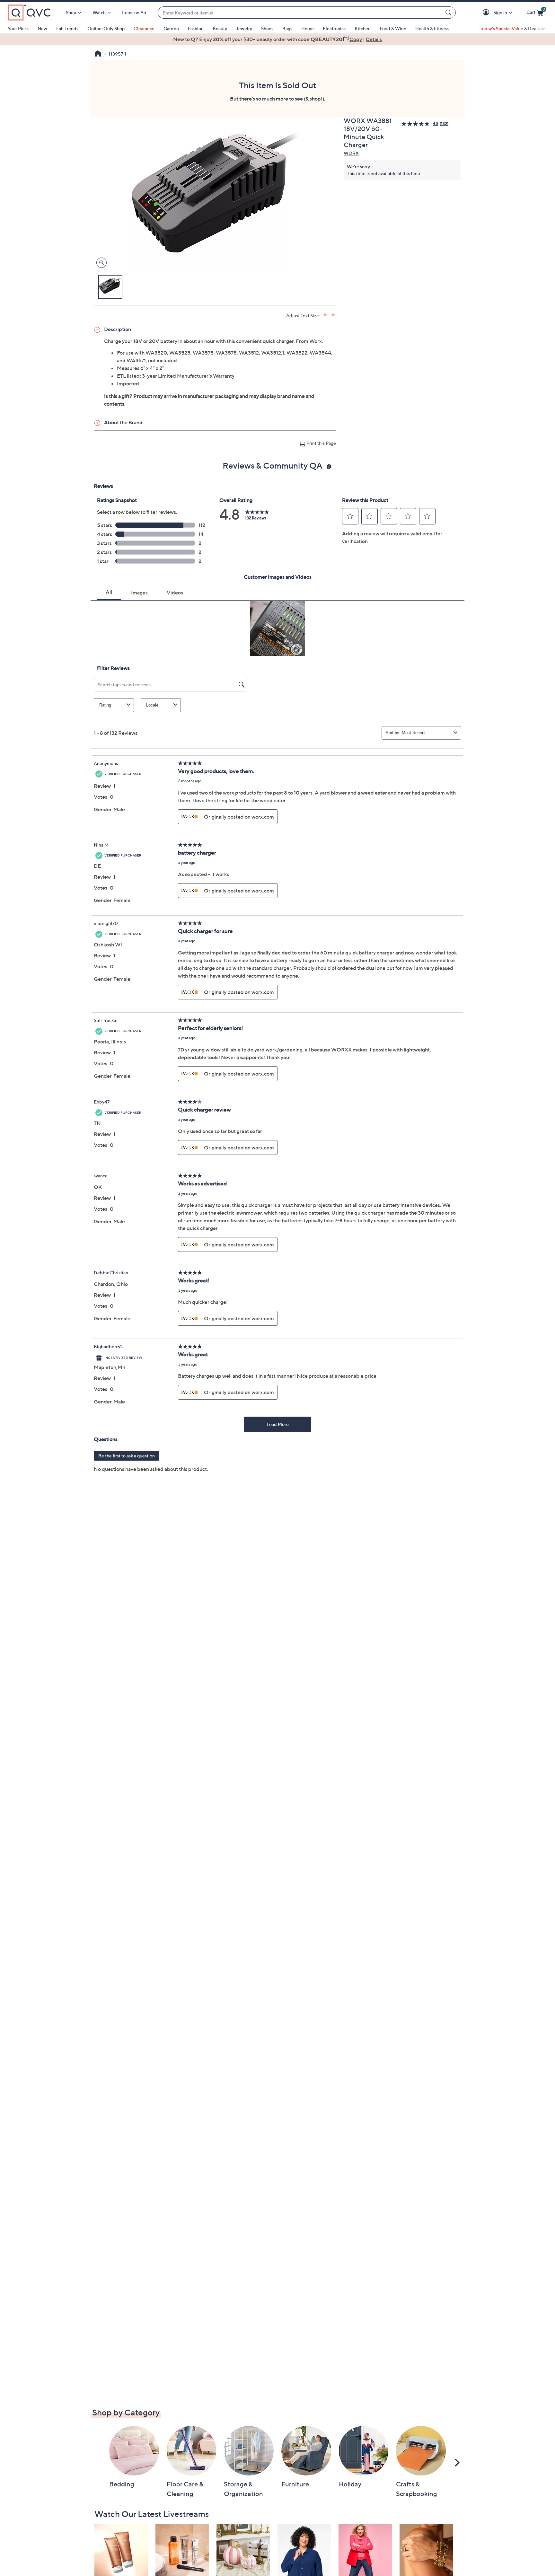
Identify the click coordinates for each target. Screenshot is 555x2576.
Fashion (196, 28)
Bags (287, 28)
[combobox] (300, 13)
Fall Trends (67, 28)
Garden (171, 28)
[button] (487, 13)
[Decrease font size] (334, 315)
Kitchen (363, 28)
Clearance (144, 28)
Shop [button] (71, 12)
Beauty (220, 28)
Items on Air (134, 12)
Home (308, 28)
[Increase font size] (326, 315)
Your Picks (18, 28)
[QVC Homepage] (98, 54)
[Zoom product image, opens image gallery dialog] (100, 263)
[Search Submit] (449, 13)
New (42, 28)
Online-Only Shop (106, 28)
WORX (351, 153)
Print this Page (321, 443)
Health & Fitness (432, 28)
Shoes (267, 28)
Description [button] (118, 329)
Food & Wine (393, 28)
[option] (277, 39)
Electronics (334, 28)
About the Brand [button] (123, 422)
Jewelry (244, 28)
